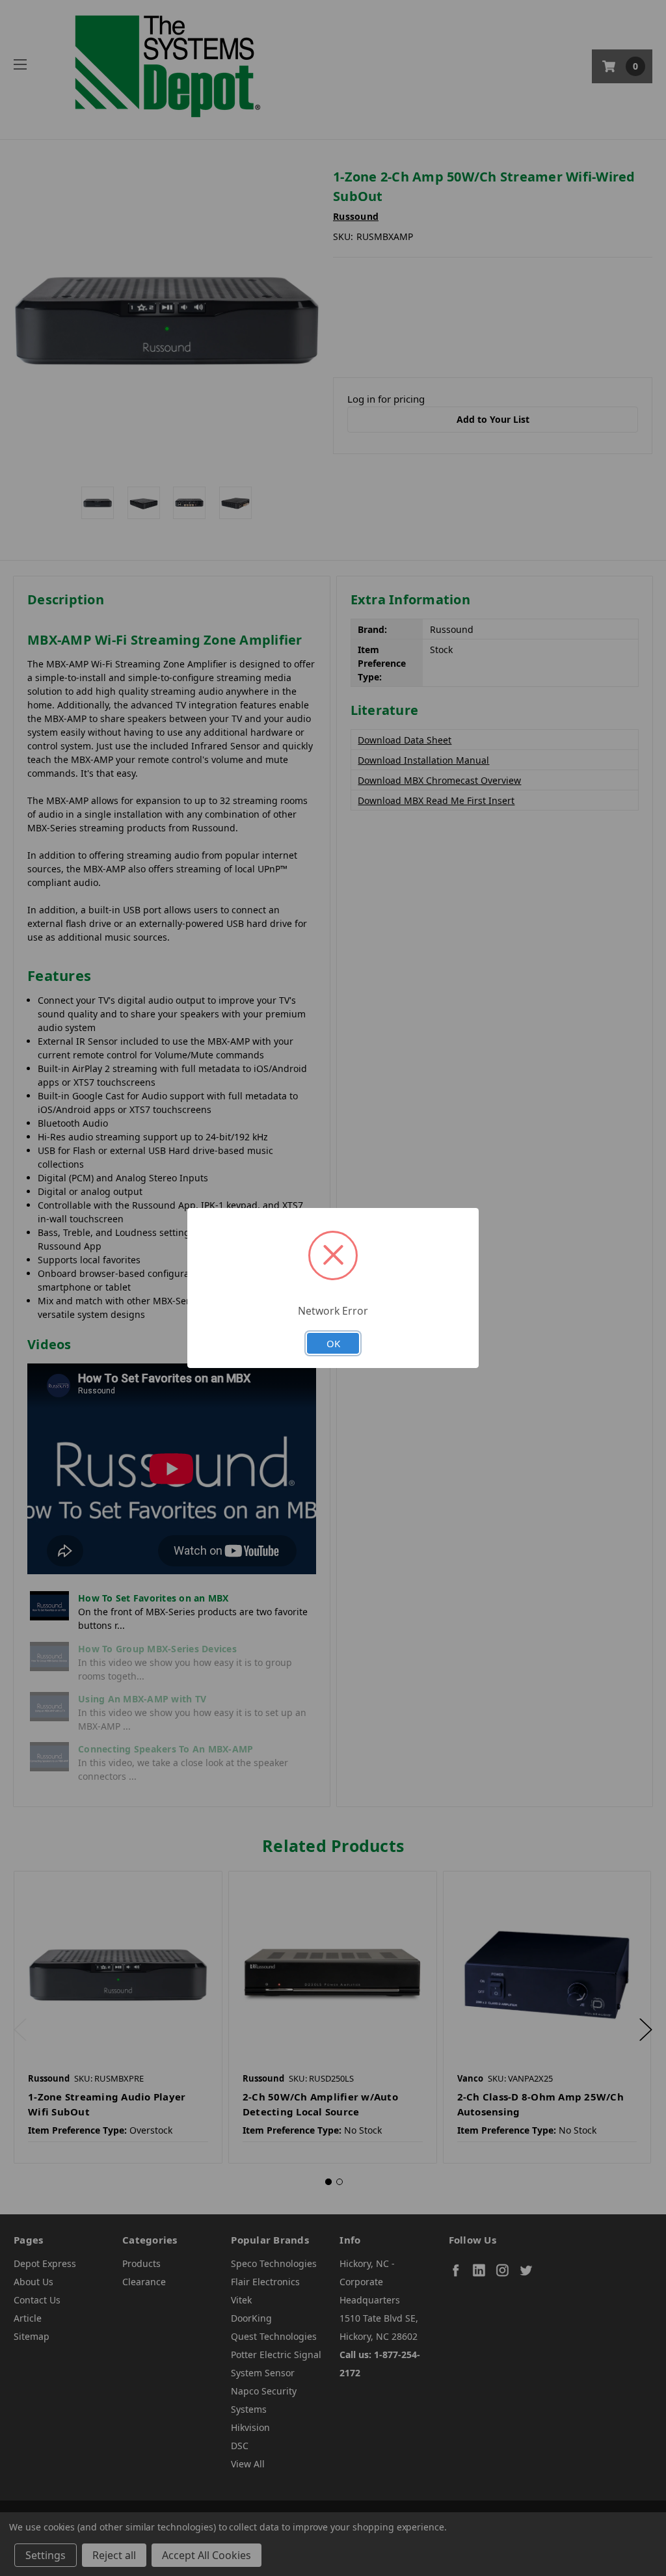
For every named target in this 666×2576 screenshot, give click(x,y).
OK (333, 1343)
